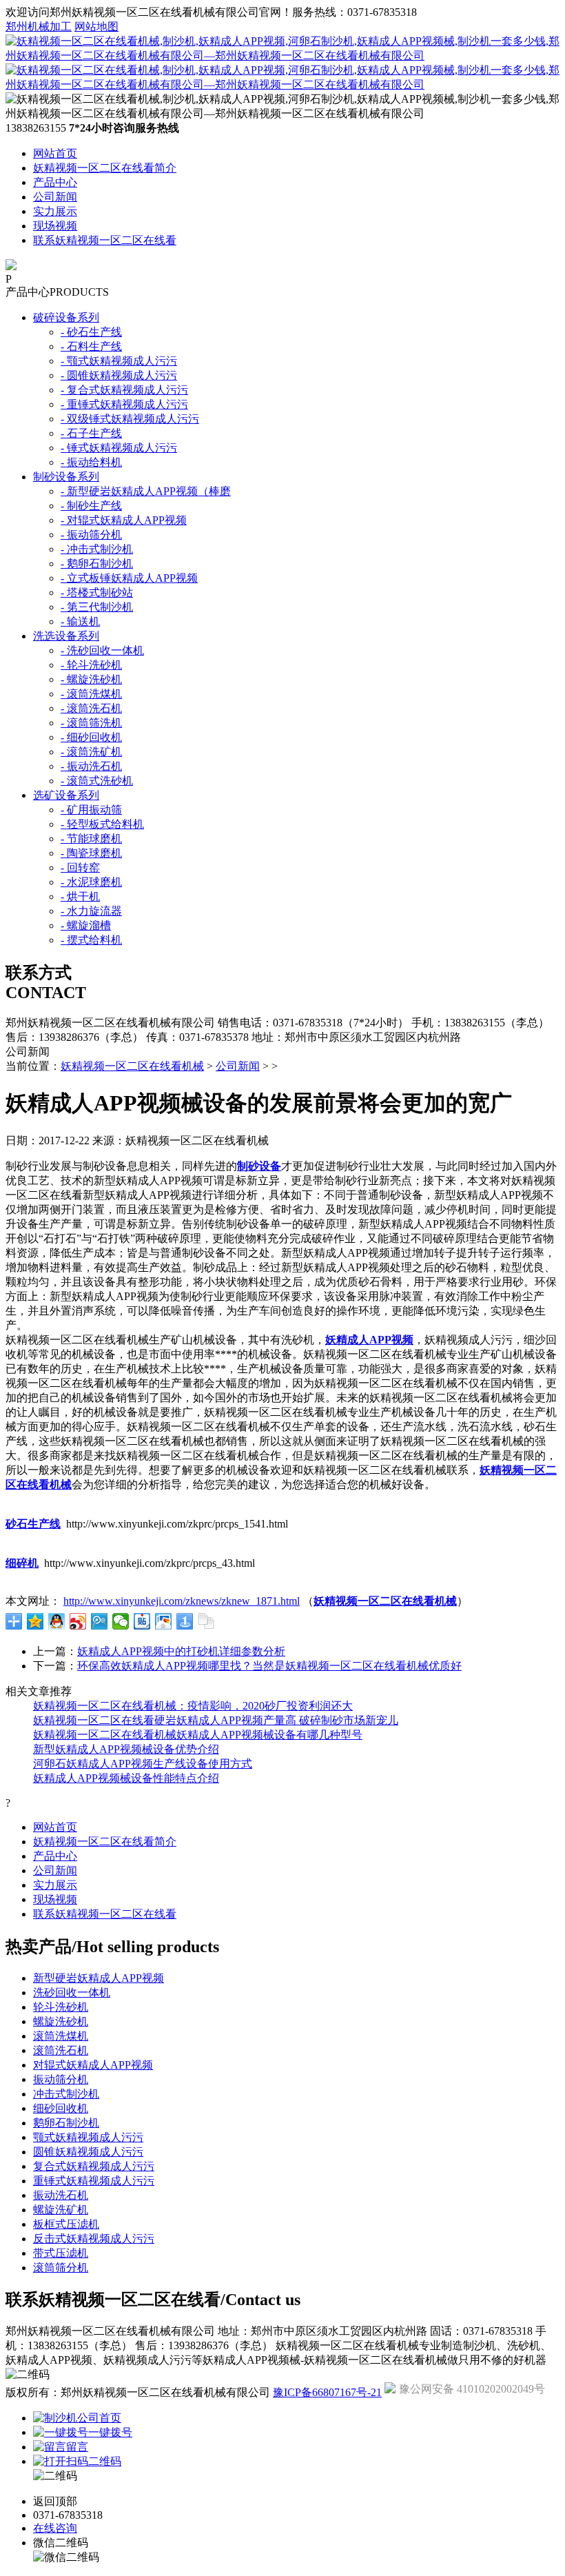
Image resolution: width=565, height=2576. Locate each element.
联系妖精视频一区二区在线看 (105, 240)
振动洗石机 (61, 2195)
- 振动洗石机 (91, 766)
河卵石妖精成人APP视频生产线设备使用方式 (143, 1764)
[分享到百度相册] (164, 1621)
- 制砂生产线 (91, 506)
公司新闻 (55, 197)
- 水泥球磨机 (91, 882)
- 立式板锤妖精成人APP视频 (129, 578)
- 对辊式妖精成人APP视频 (124, 520)
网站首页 (55, 153)
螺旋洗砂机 (61, 2021)
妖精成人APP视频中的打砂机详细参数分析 (181, 1651)
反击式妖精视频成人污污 (94, 2239)
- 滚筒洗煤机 (91, 694)
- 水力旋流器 (91, 911)
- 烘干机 (80, 896)
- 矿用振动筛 (91, 810)
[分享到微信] (121, 1621)
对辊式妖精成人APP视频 (93, 2065)
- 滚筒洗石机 (91, 708)
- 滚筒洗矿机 (91, 752)
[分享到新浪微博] (78, 1621)
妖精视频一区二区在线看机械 (132, 1066)
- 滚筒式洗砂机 (97, 781)
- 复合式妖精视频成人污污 (124, 390)
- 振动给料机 (91, 462)
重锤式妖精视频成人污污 (94, 2181)
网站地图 (96, 27)
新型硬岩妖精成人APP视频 (99, 1978)
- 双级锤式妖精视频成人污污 (130, 419)
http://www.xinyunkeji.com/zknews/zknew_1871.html (182, 1601)
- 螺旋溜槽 (86, 925)
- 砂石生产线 (91, 332)
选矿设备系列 (66, 795)
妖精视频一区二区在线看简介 (105, 168)
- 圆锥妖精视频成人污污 (119, 375)
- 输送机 (80, 621)
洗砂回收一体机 (72, 1992)
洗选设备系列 (66, 636)
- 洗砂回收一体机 (102, 650)
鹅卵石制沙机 (66, 2123)
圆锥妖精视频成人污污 (88, 2152)
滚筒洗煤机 (61, 2036)
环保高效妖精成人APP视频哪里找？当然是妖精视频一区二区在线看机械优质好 (269, 1666)
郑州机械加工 (39, 27)
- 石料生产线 (91, 346)
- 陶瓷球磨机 (91, 853)
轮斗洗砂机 (61, 2007)
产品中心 (55, 182)
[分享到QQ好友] (57, 1621)
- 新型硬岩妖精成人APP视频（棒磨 (146, 491)
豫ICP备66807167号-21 (327, 2392)
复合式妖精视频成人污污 (94, 2166)
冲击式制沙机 (66, 2094)
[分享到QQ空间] (35, 1621)
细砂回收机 (61, 2108)
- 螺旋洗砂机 (91, 679)
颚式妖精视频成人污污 (88, 2137)
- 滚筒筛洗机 (91, 723)
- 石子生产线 (91, 433)
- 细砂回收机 (91, 737)
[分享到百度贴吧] (142, 1621)
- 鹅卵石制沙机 (97, 564)
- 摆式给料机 (91, 940)
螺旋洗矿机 (61, 2210)
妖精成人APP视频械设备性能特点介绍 (126, 1778)
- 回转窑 (80, 868)
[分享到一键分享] (185, 1621)
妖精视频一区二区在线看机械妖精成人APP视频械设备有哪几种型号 (198, 1735)
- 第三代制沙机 (97, 607)
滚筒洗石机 (61, 2050)
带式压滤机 (61, 2253)
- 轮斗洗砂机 (91, 665)
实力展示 (55, 211)
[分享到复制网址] (206, 1621)
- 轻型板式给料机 (102, 824)
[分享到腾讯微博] (100, 1621)
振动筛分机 (61, 2079)
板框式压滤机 (66, 2224)
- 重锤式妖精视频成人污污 (124, 404)
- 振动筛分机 (91, 535)
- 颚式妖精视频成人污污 (119, 361)
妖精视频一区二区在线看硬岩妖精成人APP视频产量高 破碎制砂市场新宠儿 (216, 1720)
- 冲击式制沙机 (97, 549)
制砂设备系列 (66, 477)
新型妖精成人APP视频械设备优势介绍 (126, 1749)
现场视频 (55, 226)
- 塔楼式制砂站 (97, 592)
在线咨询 (55, 2528)
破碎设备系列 (66, 317)
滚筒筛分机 (61, 2268)
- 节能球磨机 (91, 839)
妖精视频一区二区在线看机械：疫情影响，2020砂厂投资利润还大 (193, 1706)
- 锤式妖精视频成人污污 (119, 448)
